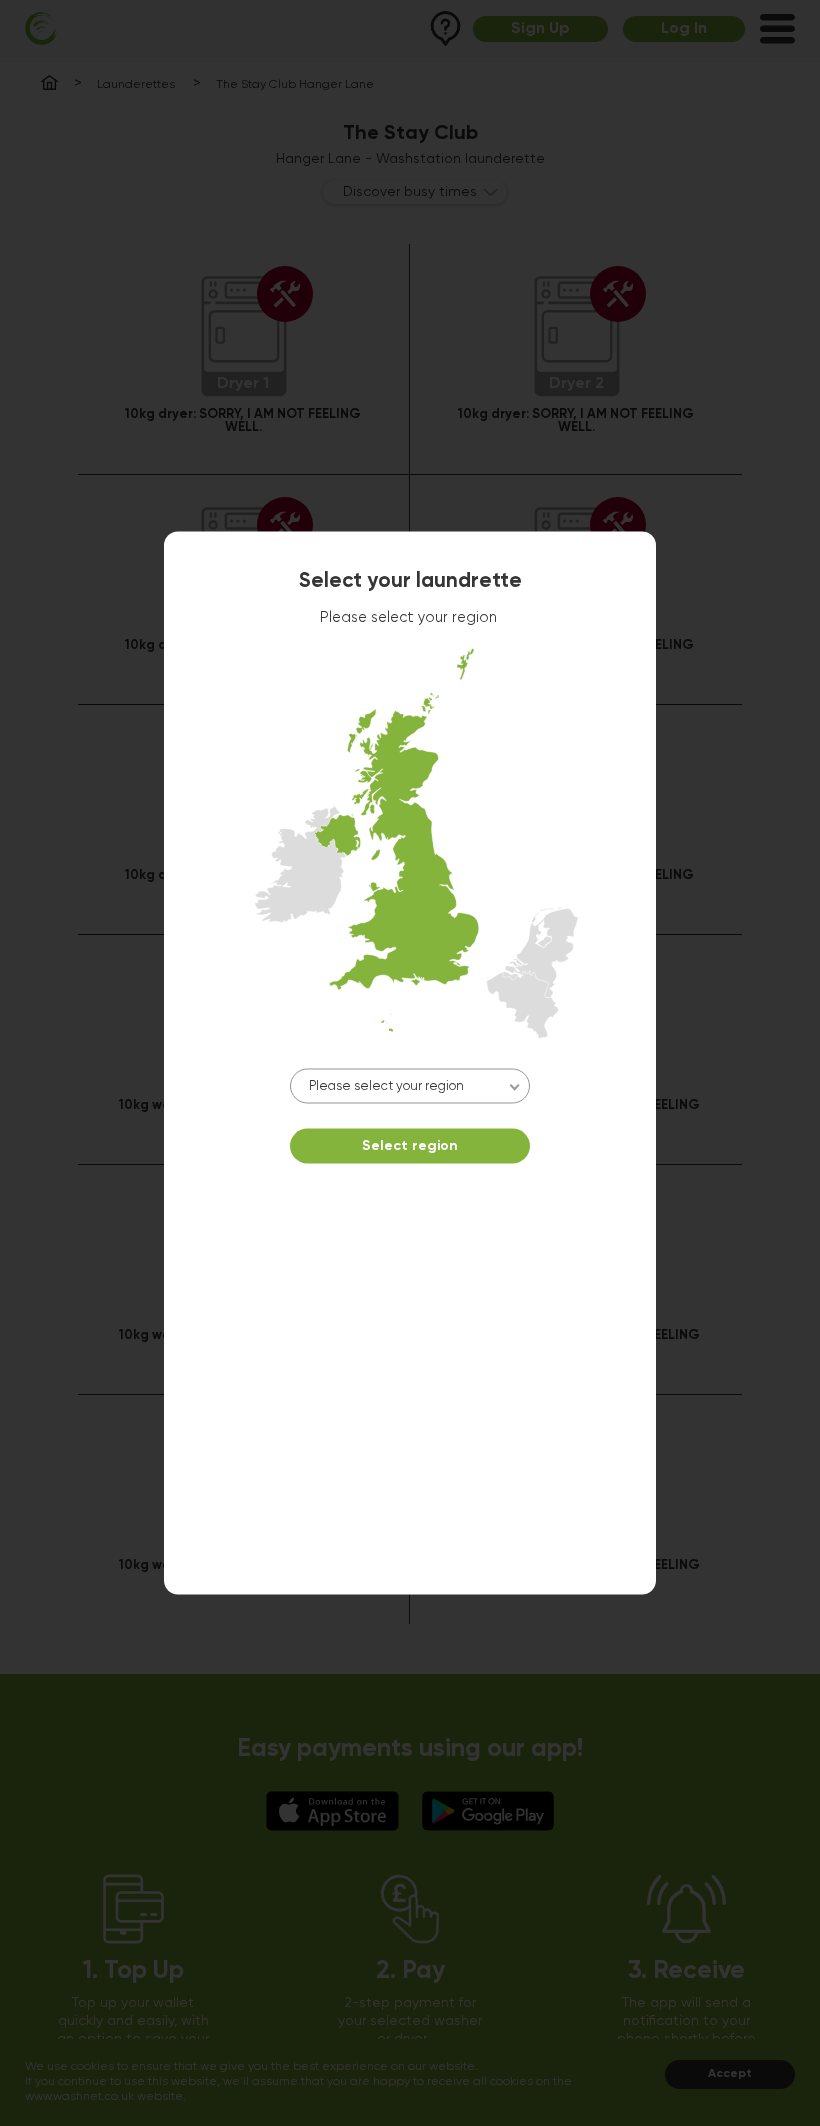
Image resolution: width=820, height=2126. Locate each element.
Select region (410, 1146)
